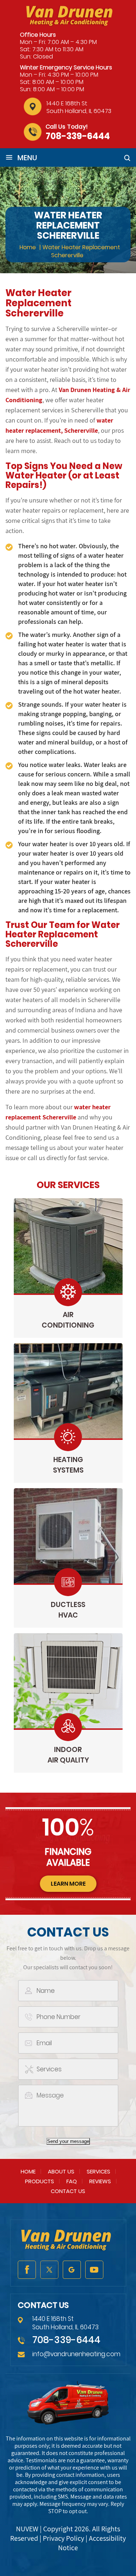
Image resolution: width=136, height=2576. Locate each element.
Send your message (68, 2141)
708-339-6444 (78, 136)
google (72, 2270)
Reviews (100, 2181)
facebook (27, 2270)
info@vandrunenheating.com (76, 2354)
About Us (61, 2171)
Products (40, 2181)
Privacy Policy (63, 2538)
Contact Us (68, 2191)
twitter (49, 2270)
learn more (68, 1884)
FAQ (72, 2181)
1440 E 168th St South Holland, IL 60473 (79, 107)
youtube (94, 2270)
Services (98, 2171)
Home (28, 2171)
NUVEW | (30, 2529)
